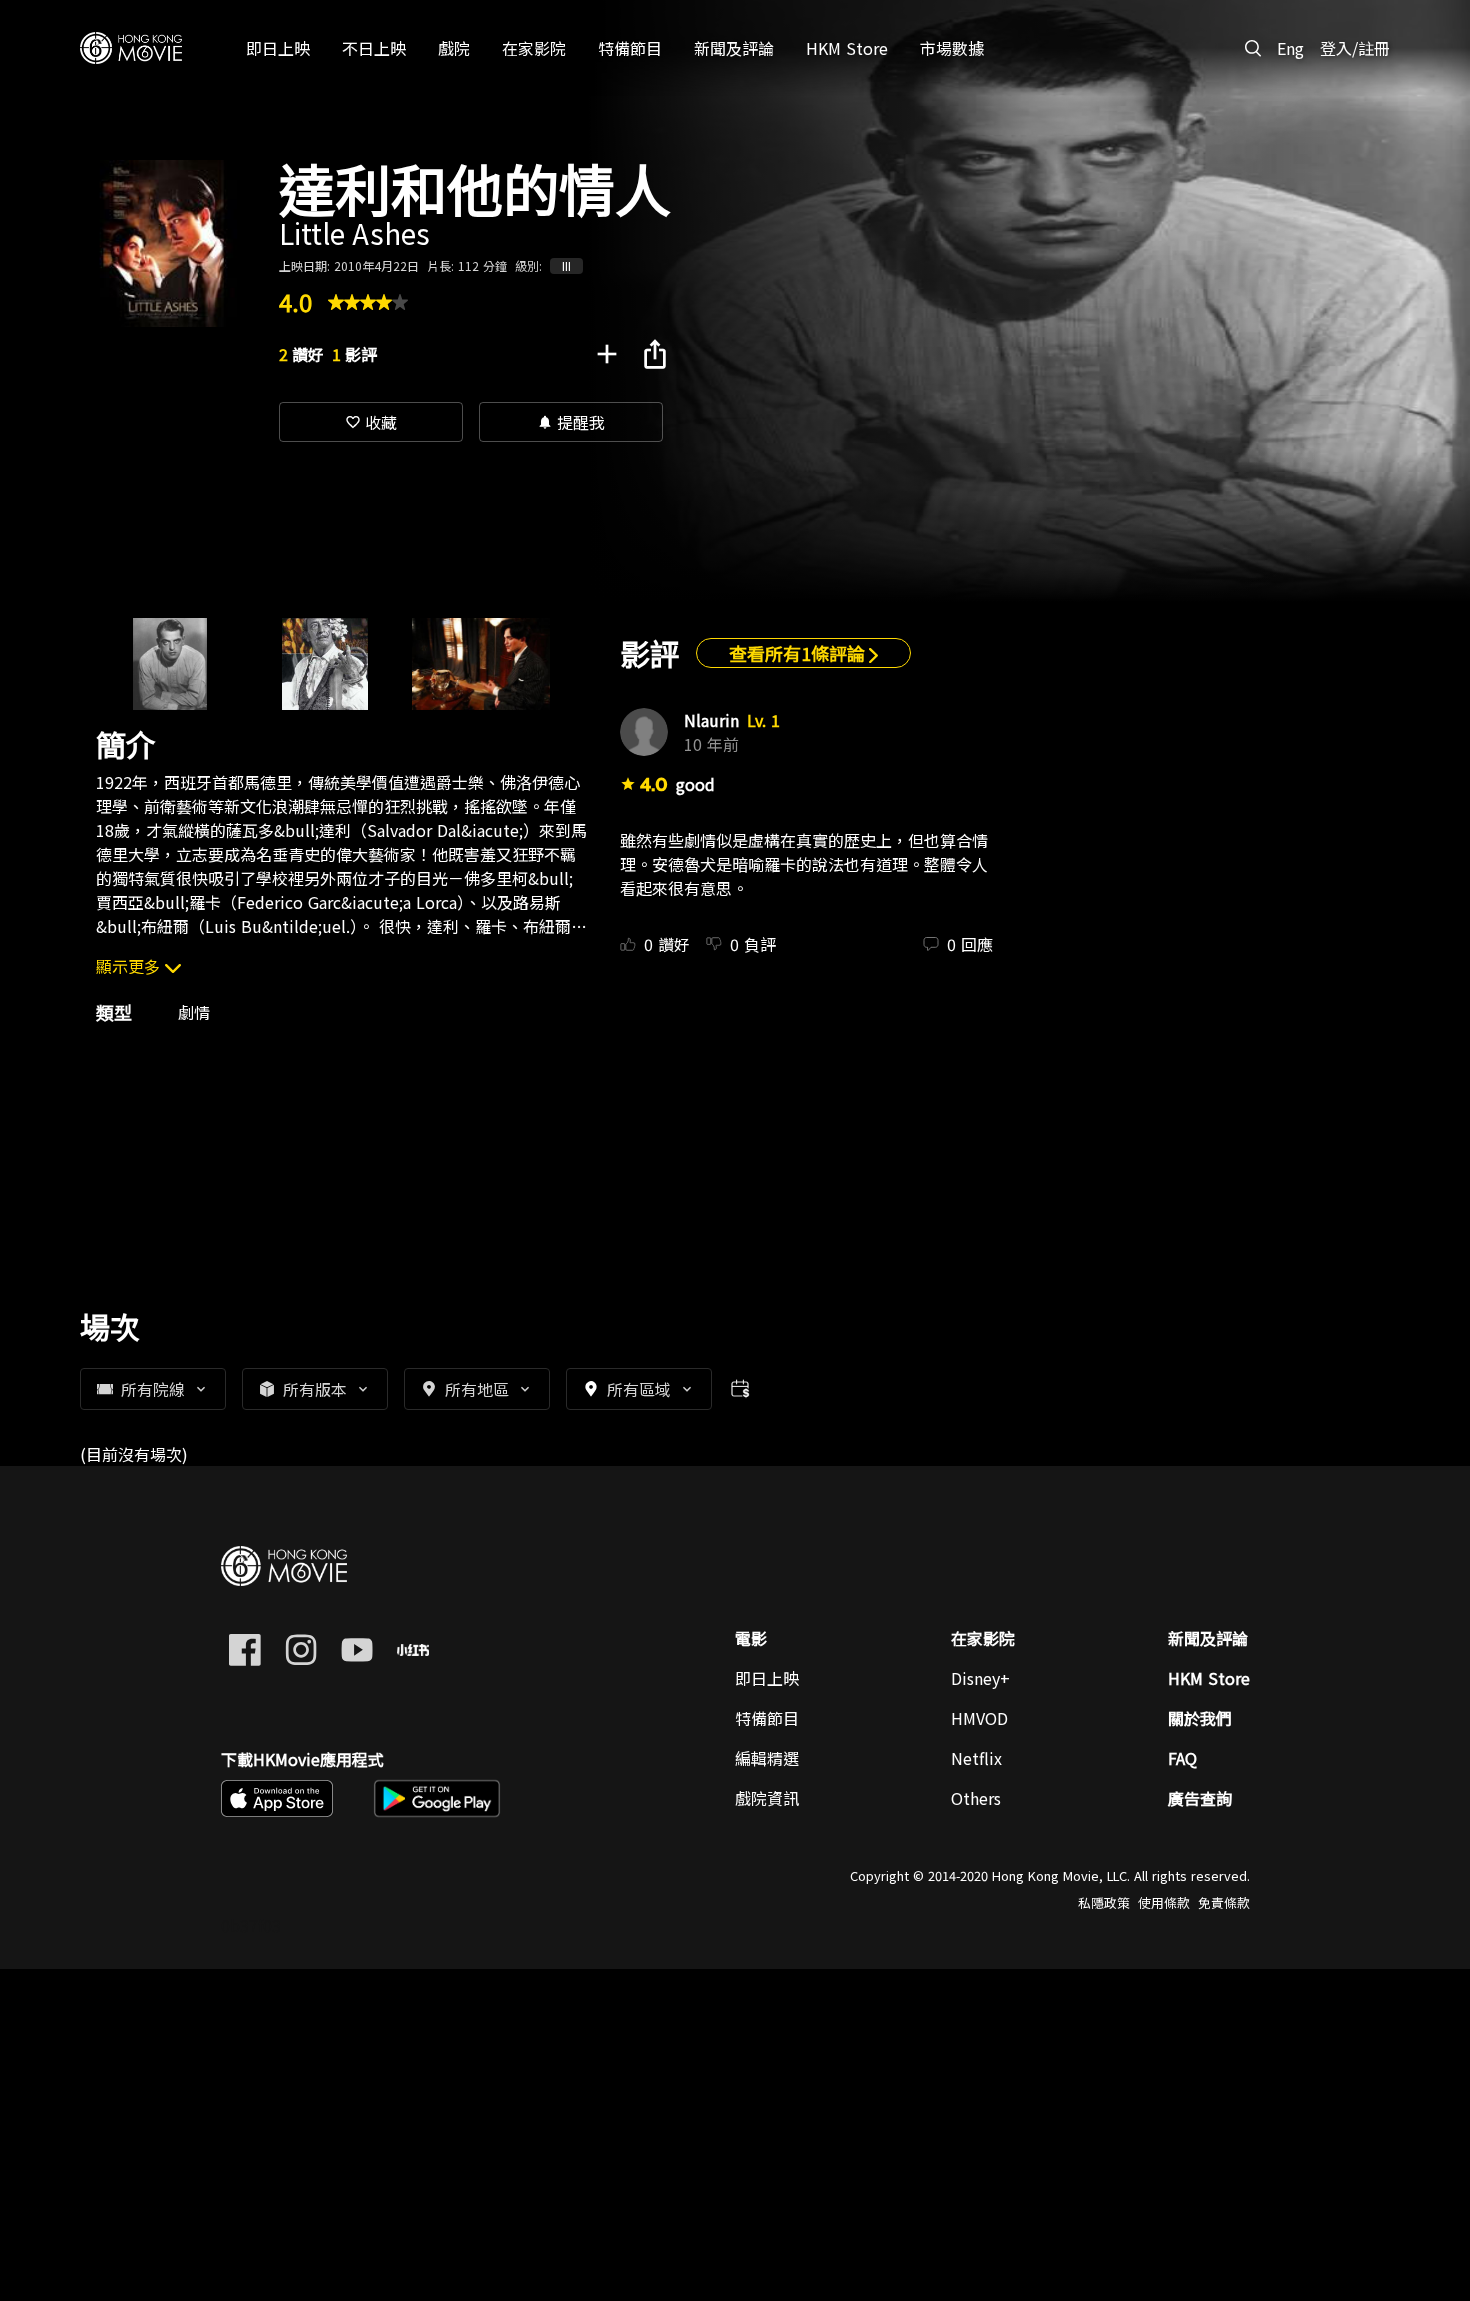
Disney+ (980, 1678)
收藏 (371, 422)
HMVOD (979, 1718)
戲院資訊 (767, 1798)
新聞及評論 (1208, 1638)
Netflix (976, 1758)
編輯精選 (767, 1758)
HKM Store (1209, 1678)
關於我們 (1200, 1718)
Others (976, 1798)
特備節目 (767, 1718)
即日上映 (767, 1678)
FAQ (1182, 1758)
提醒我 (571, 422)
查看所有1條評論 (799, 653)
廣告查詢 (1200, 1798)
